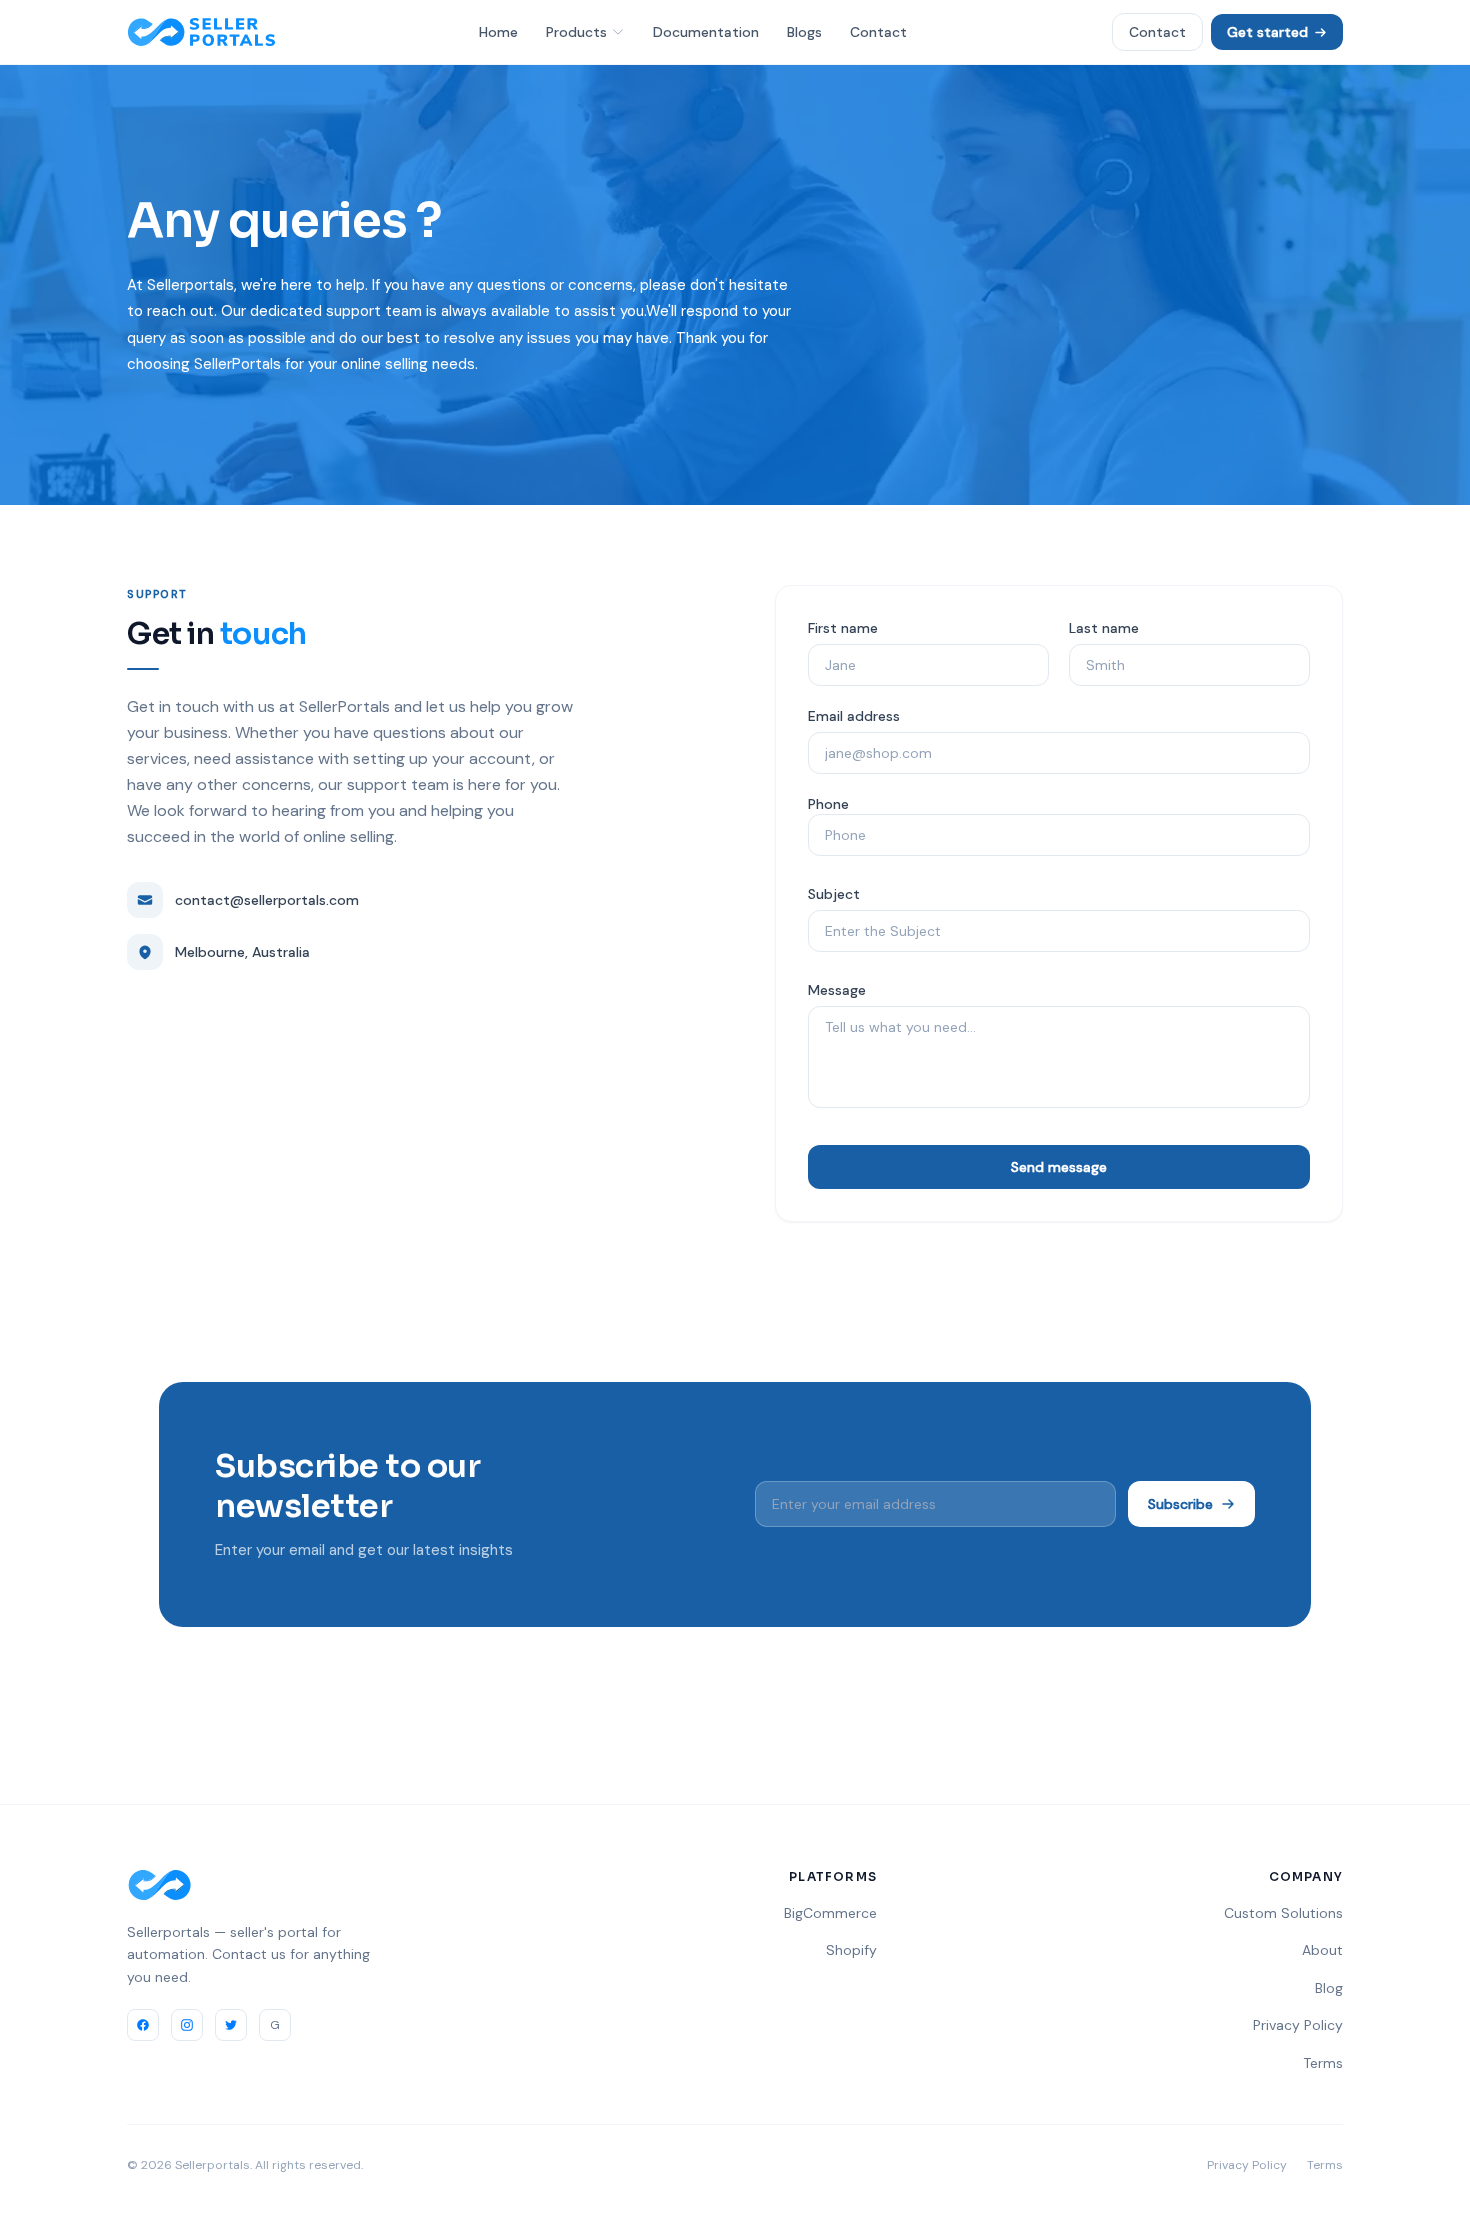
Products (576, 32)
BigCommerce (830, 1913)
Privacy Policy (1298, 2025)
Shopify (851, 1950)
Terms (1323, 2063)
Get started (1267, 32)
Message (837, 990)
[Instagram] (187, 2025)
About (1322, 1950)
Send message (1059, 1167)
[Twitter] (231, 2025)
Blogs (804, 32)
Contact (878, 32)
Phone (828, 804)
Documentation (706, 32)
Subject (834, 894)
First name (843, 628)
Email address (854, 716)
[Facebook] (143, 2025)
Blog (1329, 1988)
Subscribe (1180, 1504)
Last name (1104, 628)
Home (498, 32)
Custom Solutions (1283, 1913)
